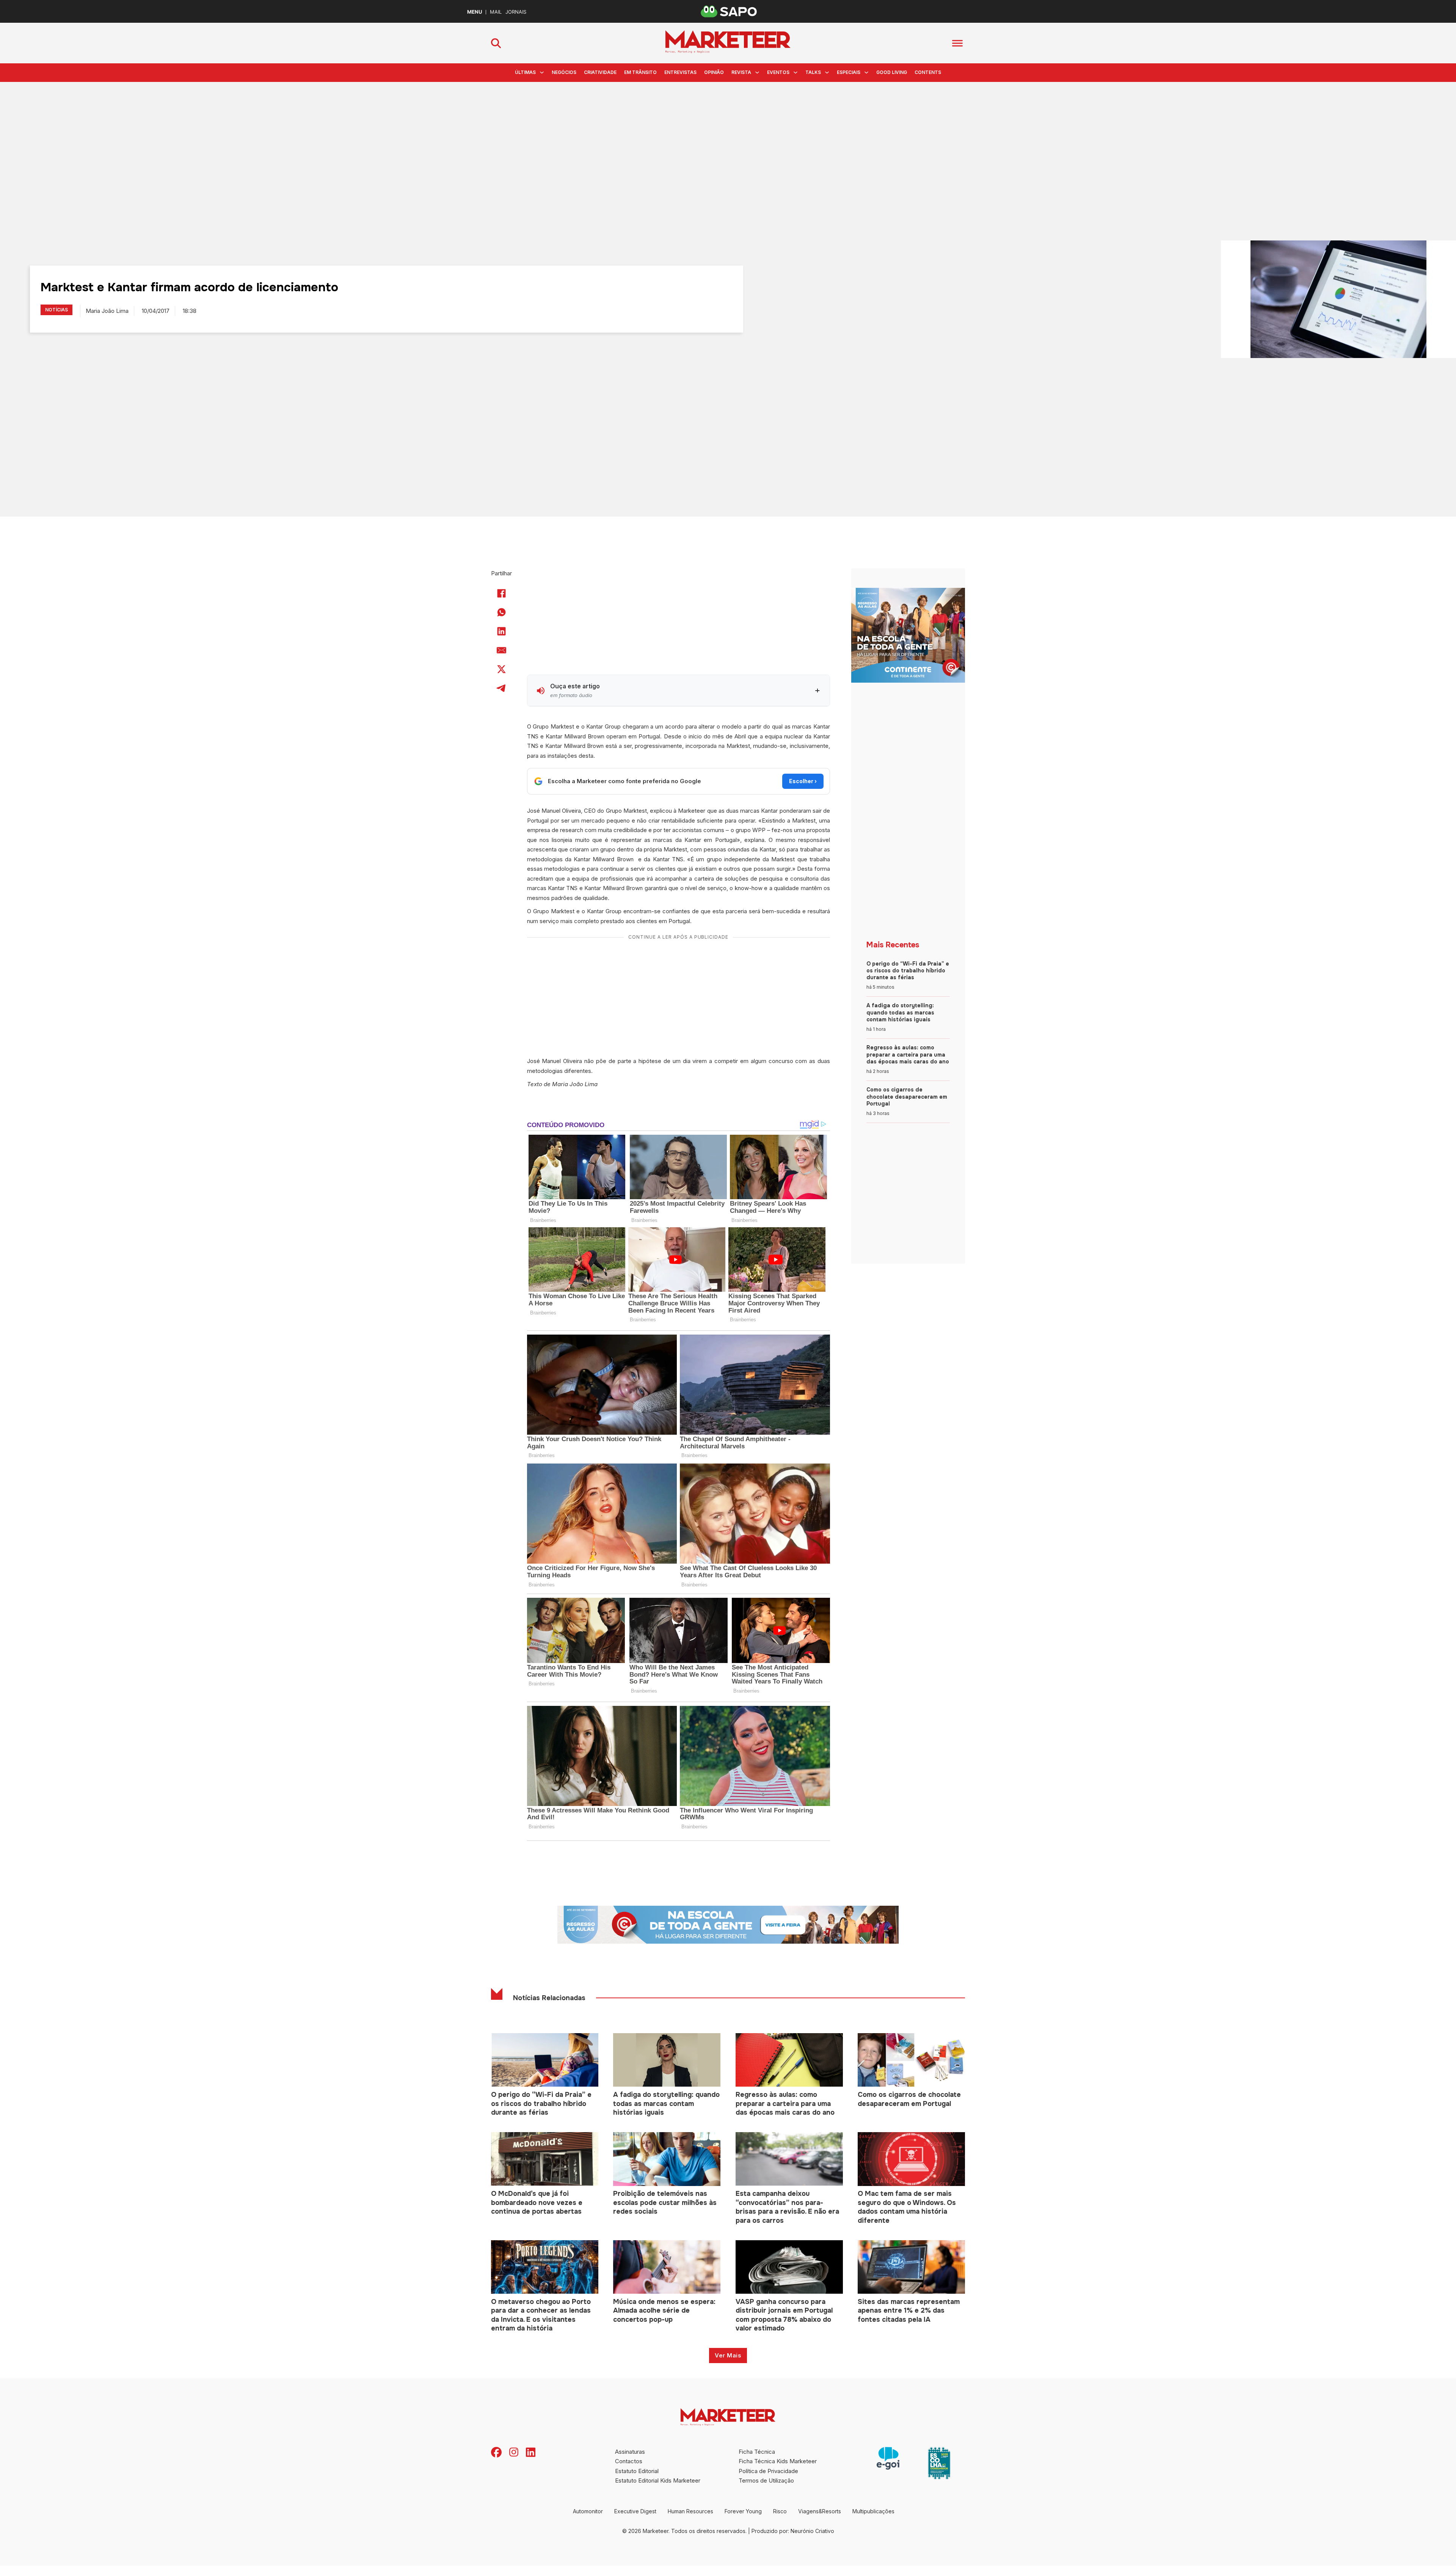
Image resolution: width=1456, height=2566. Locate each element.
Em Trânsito (640, 72)
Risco (780, 2511)
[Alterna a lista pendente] (542, 72)
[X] (502, 669)
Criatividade (600, 72)
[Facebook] (502, 593)
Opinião (714, 72)
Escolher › (803, 781)
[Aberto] (957, 43)
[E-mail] (502, 650)
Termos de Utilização (766, 2480)
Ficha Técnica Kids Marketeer (778, 2461)
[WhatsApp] (502, 612)
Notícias (56, 310)
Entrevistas (680, 72)
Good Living (892, 72)
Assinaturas (630, 2452)
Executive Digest (635, 2511)
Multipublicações (873, 2511)
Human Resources (690, 2511)
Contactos (629, 2461)
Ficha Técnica (757, 2452)
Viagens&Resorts (820, 2511)
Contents (928, 72)
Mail (496, 12)
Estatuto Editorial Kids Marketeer (658, 2480)
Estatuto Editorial (637, 2471)
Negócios (564, 72)
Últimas (525, 72)
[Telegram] (502, 688)
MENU (475, 12)
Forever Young (743, 2511)
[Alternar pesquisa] (496, 43)
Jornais (516, 12)
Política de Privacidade (768, 2471)
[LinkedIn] (502, 631)
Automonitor (588, 2511)
